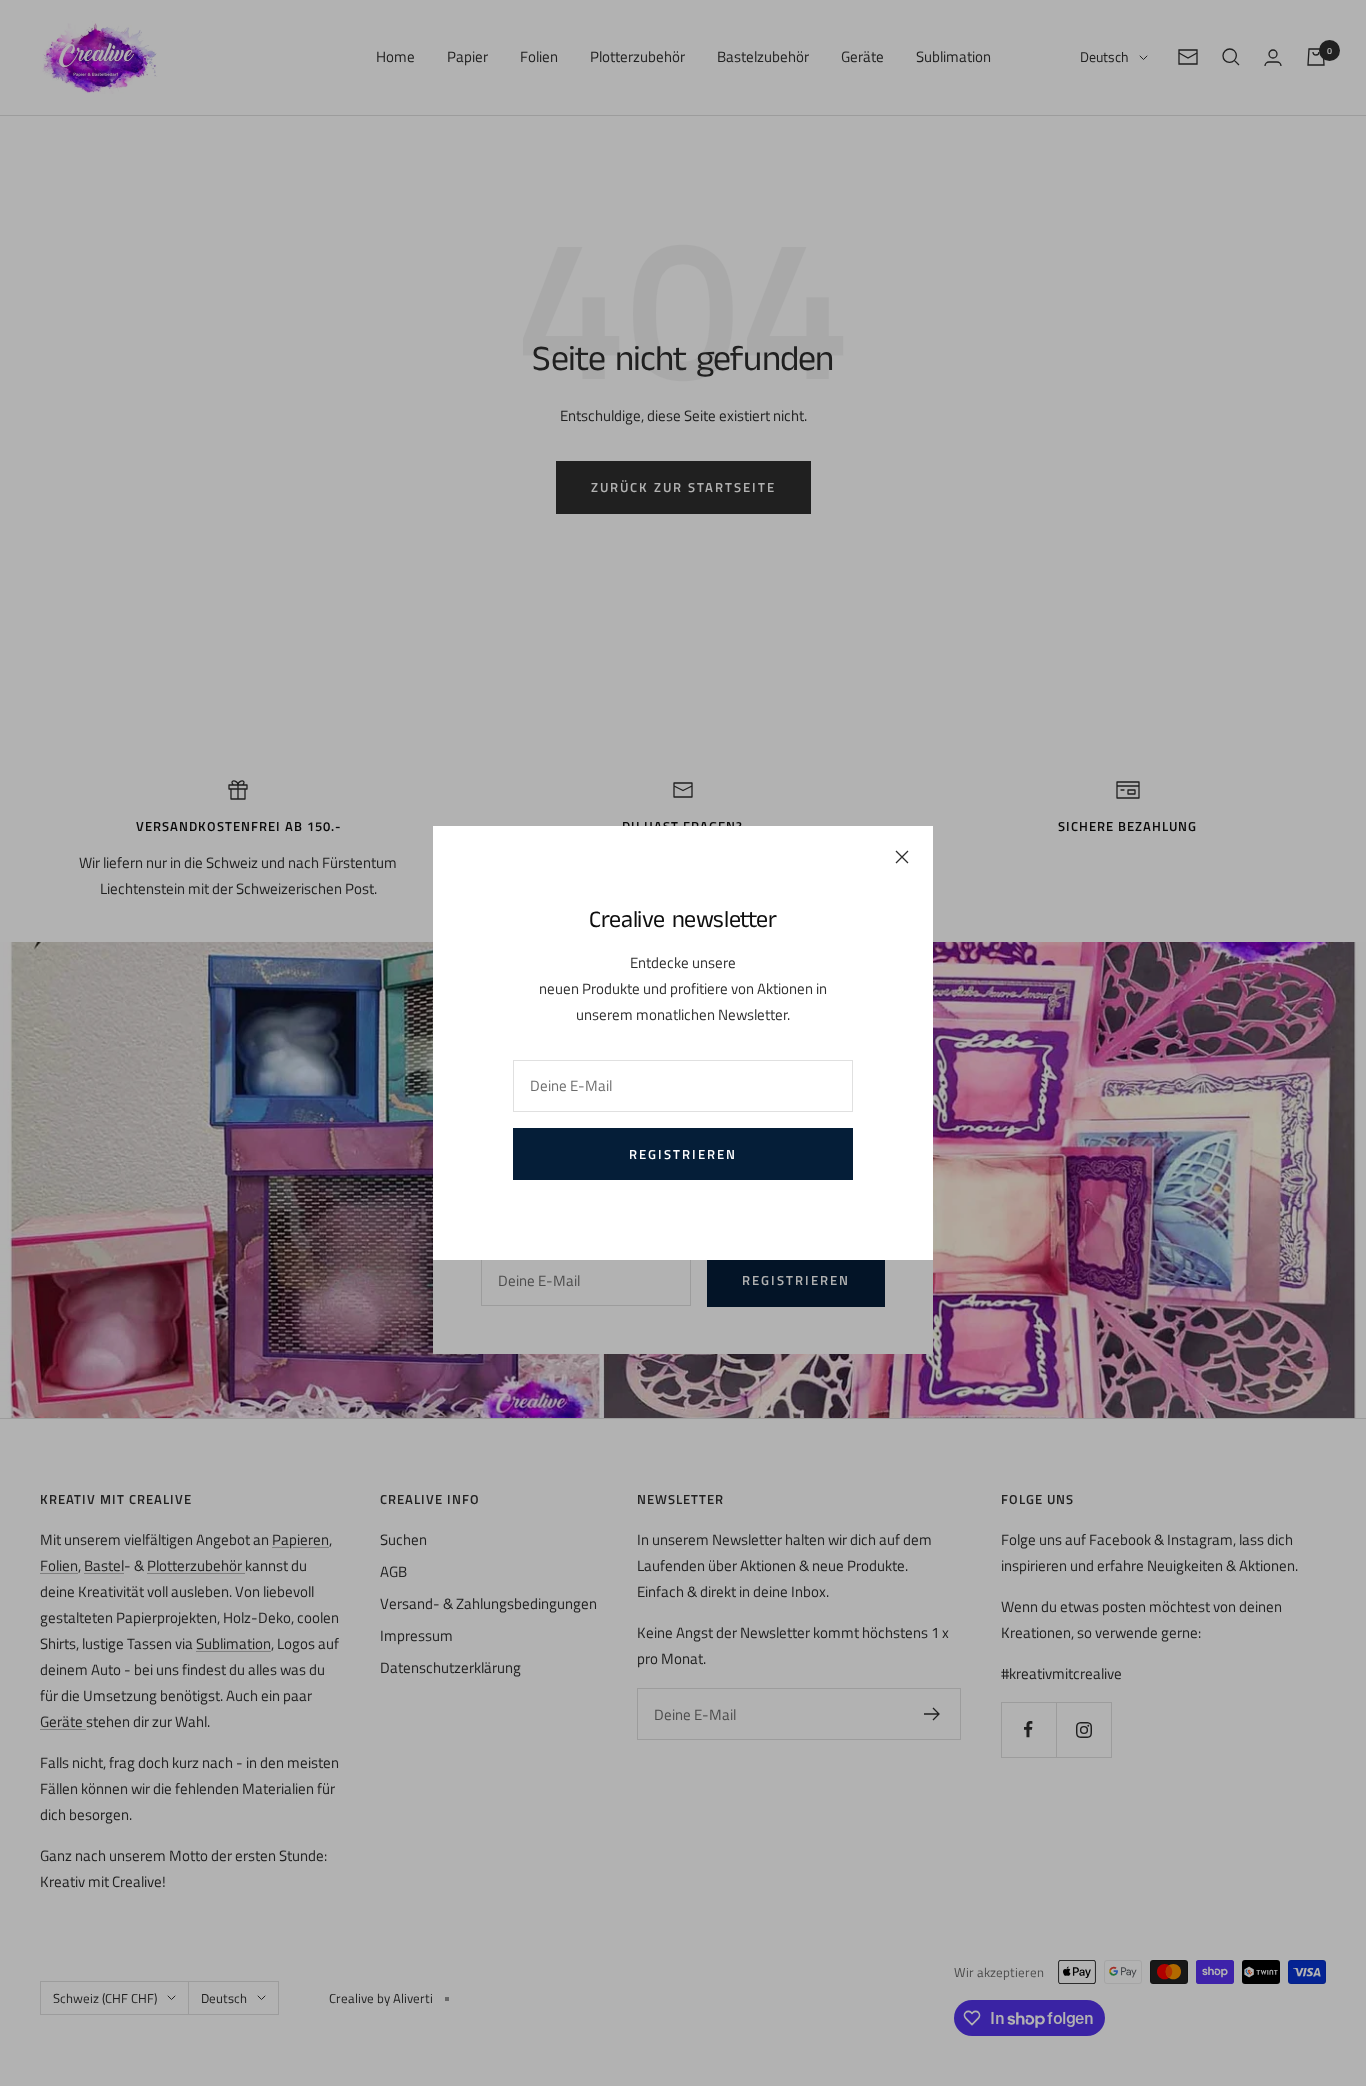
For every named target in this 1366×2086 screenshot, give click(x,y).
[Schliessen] (902, 857)
